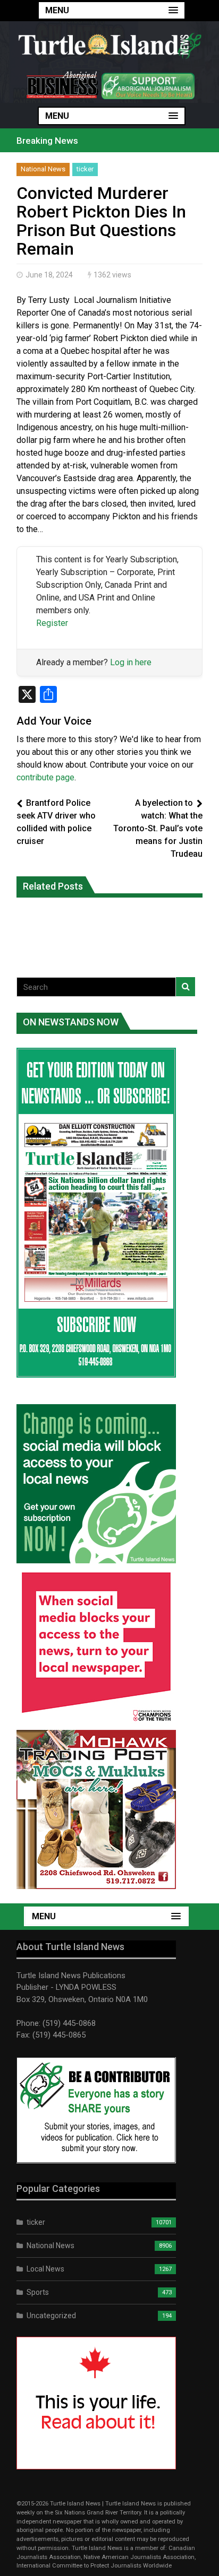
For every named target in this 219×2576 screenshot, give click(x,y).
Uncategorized (51, 2316)
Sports (38, 2292)
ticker (85, 169)
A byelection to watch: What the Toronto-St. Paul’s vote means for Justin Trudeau (158, 828)
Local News (45, 2269)
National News (43, 169)
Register (52, 623)
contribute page (45, 777)
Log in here (131, 662)
